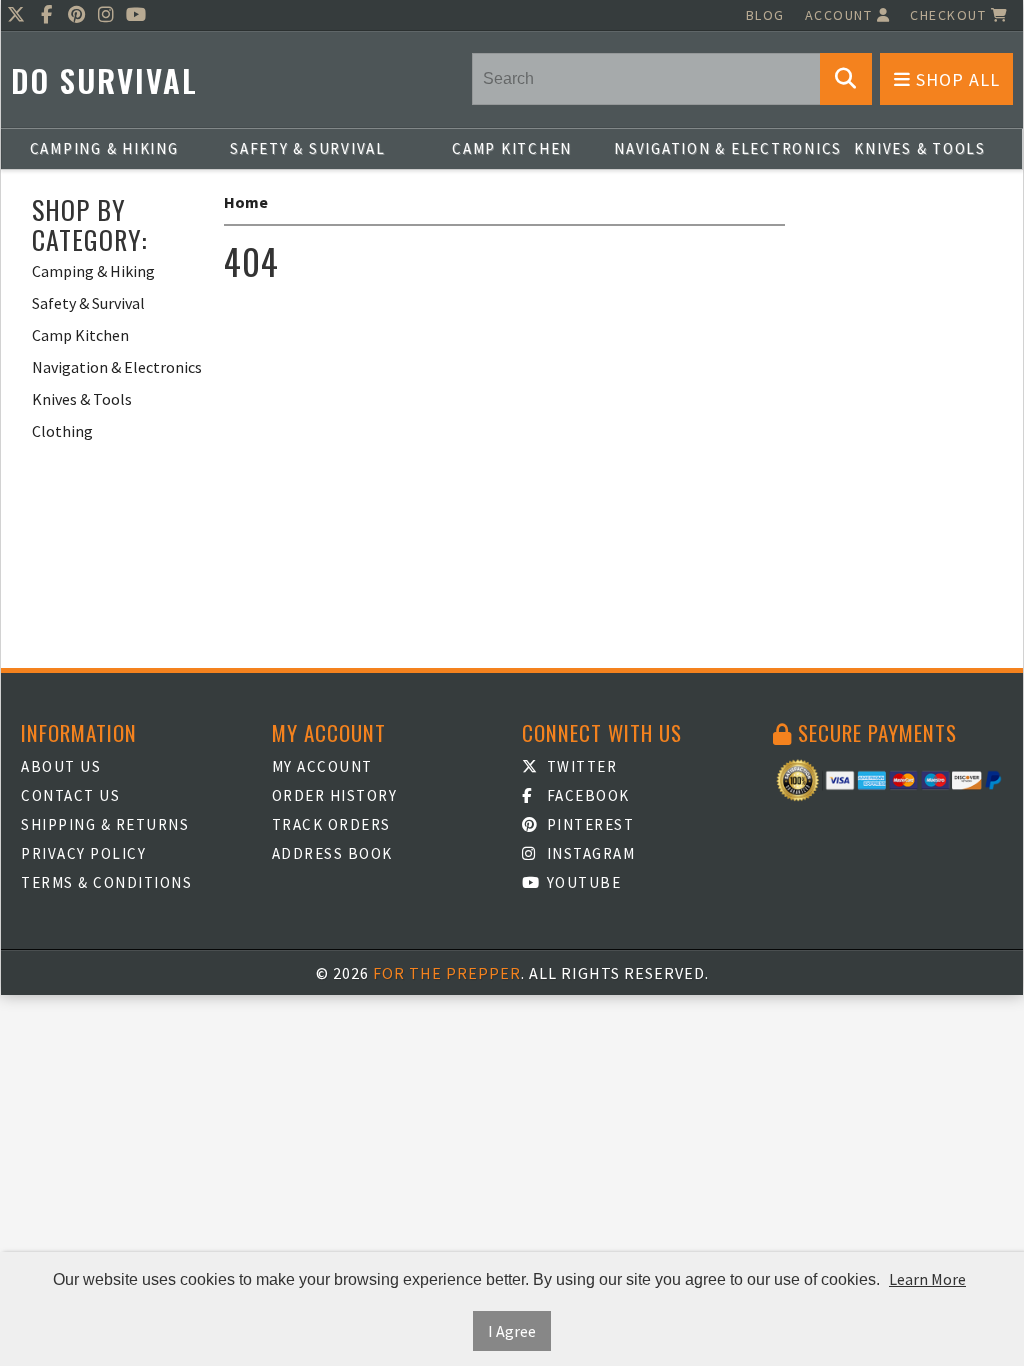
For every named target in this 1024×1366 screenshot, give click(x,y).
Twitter (579, 766)
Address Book (332, 853)
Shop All (955, 79)
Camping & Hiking (104, 148)
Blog (765, 15)
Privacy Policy (83, 853)
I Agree (512, 1331)
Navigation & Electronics (716, 148)
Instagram (588, 853)
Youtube (581, 882)
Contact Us (70, 795)
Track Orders (331, 824)
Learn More (927, 1279)
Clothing (62, 431)
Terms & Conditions (106, 882)
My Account (322, 766)
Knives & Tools (920, 148)
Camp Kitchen (512, 148)
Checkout (950, 15)
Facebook (586, 795)
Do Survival (104, 80)
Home (246, 202)
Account (841, 15)
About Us (61, 766)
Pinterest (588, 824)
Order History (335, 795)
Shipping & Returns (105, 824)
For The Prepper (447, 973)
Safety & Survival (308, 148)
